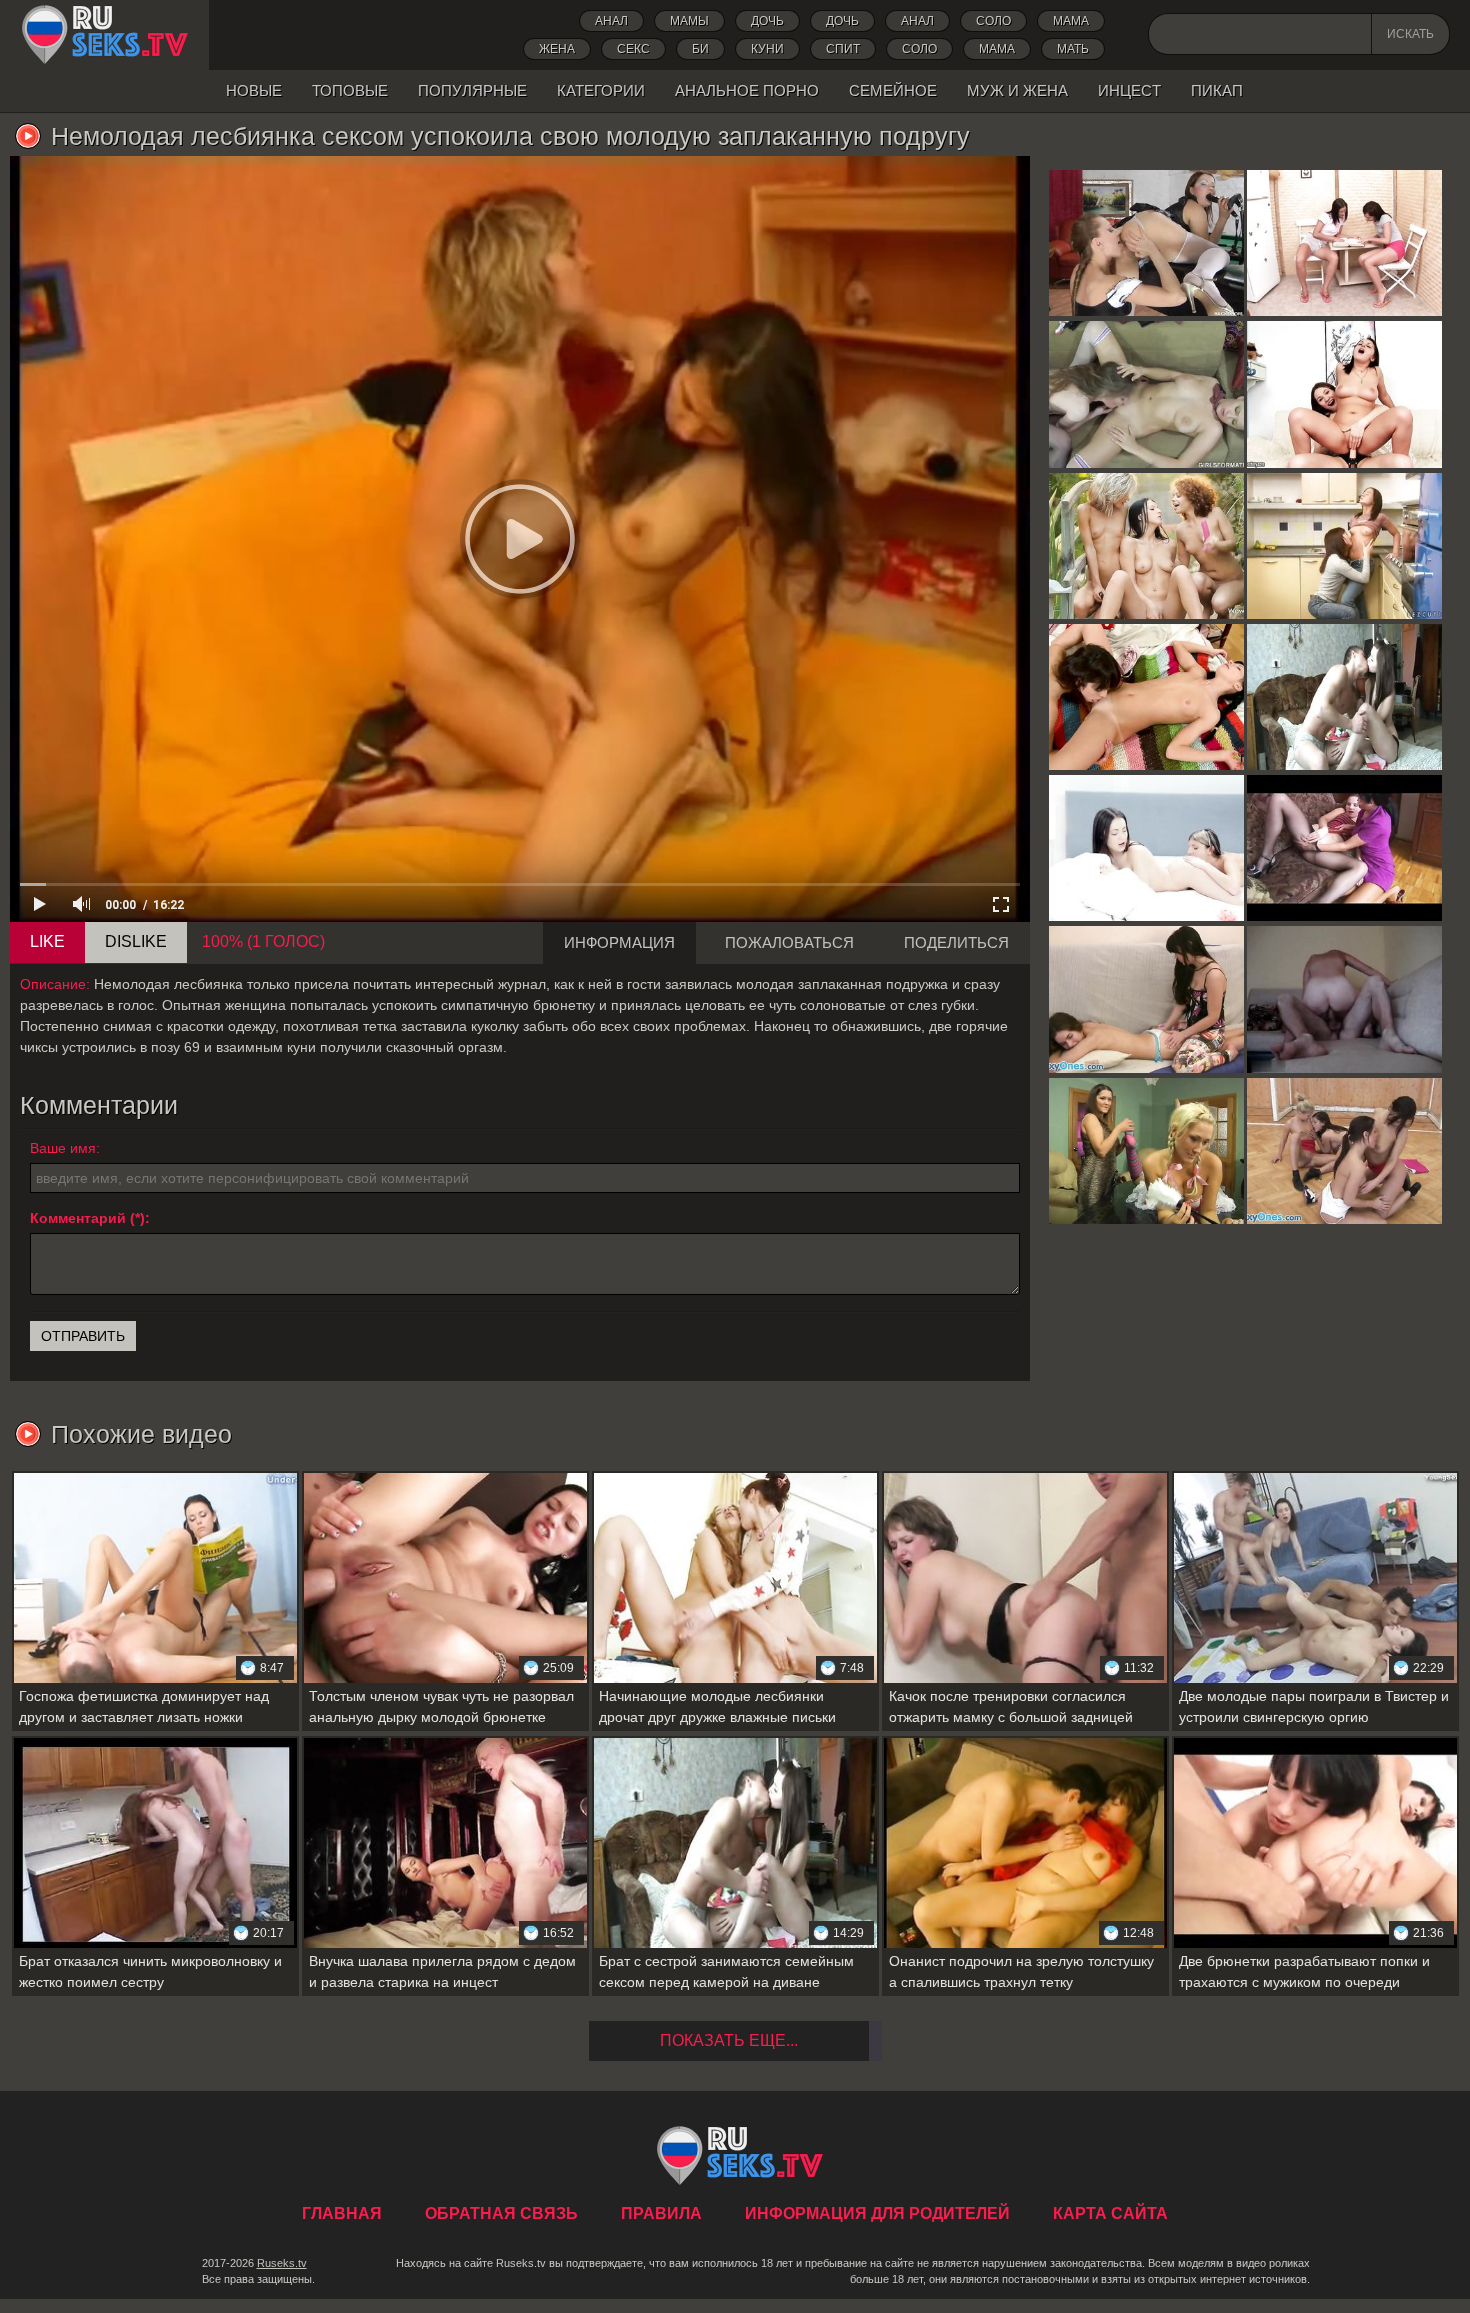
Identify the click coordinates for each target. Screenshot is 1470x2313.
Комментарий (78, 1218)
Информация (619, 942)
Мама (1071, 21)
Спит (843, 49)
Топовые (350, 90)
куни (767, 49)
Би (700, 49)
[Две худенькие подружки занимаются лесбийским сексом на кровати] (1146, 848)
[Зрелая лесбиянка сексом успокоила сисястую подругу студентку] (1146, 394)
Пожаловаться (789, 942)
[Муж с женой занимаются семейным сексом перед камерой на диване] (1344, 999)
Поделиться (956, 942)
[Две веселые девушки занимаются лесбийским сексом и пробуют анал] (1344, 394)
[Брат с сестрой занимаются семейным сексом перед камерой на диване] (1344, 697)
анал (917, 21)
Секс (633, 49)
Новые (254, 90)
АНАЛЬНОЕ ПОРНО (747, 90)
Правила (661, 2213)
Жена (557, 49)
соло (919, 49)
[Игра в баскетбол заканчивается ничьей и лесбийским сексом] (1344, 1151)
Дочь (842, 21)
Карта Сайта (1110, 2213)
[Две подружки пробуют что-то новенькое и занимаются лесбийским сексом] (1146, 697)
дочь (767, 21)
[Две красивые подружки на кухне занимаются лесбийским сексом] (1344, 546)
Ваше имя (63, 1148)
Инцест (1129, 90)
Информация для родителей (877, 2213)
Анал (611, 21)
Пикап (1217, 90)
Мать (1073, 49)
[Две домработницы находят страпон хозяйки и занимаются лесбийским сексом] (1146, 243)
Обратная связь (501, 2213)
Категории (601, 90)
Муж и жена (1017, 90)
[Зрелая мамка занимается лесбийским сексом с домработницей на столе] (1146, 1151)
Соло (993, 21)
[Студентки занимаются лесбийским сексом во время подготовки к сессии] (1344, 243)
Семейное (893, 90)
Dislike (136, 941)
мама (997, 49)
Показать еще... (729, 2040)
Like (47, 941)
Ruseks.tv (282, 2263)
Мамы (689, 21)
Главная (104, 35)
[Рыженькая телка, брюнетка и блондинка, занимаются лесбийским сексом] (1146, 546)
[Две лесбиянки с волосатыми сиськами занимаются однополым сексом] (1146, 999)
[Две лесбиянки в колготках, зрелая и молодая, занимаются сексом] (1344, 848)
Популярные (472, 90)
